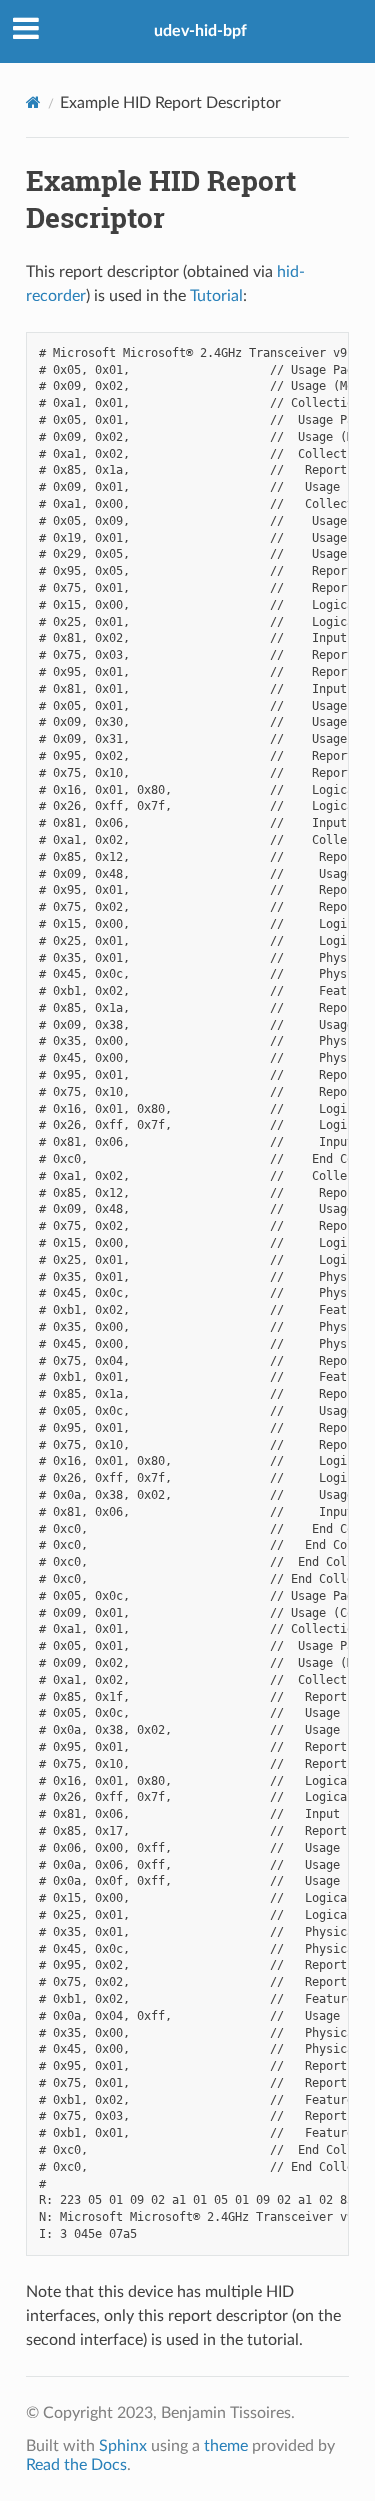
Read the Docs (76, 2465)
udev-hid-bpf (200, 31)
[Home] (33, 102)
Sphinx (123, 2446)
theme (226, 2446)
